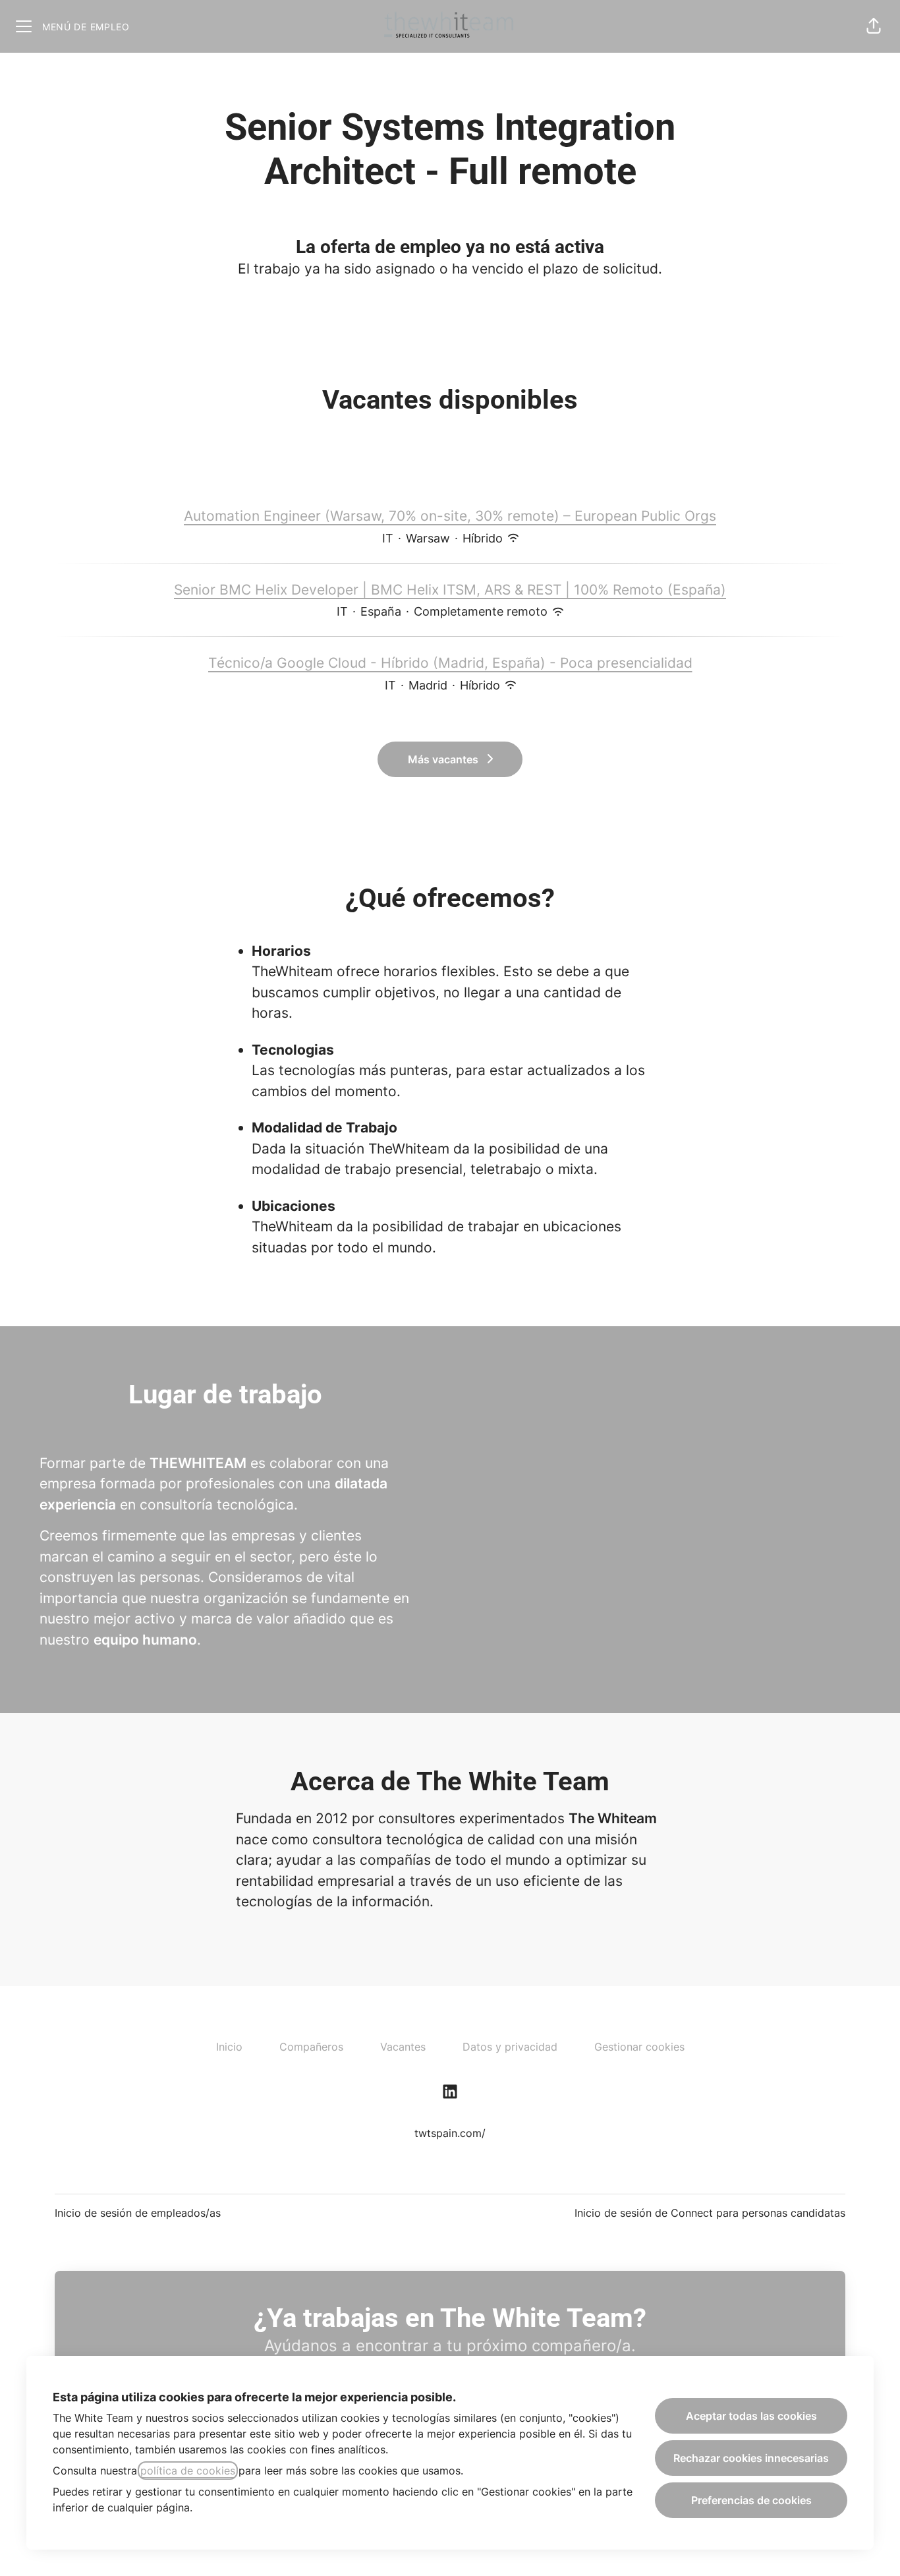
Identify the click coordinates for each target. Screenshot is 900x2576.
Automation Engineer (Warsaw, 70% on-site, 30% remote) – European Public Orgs (450, 516)
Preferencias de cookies (751, 2500)
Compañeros (311, 2047)
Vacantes (403, 2047)
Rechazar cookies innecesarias (751, 2458)
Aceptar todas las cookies (751, 2416)
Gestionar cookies (639, 2047)
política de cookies (188, 2471)
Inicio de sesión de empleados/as (138, 2213)
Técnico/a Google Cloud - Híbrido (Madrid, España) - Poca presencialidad (450, 663)
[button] (874, 26)
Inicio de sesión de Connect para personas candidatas (710, 2213)
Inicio (229, 2047)
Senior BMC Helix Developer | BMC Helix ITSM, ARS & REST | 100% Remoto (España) (450, 590)
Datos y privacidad (510, 2047)
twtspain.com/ (450, 2133)
